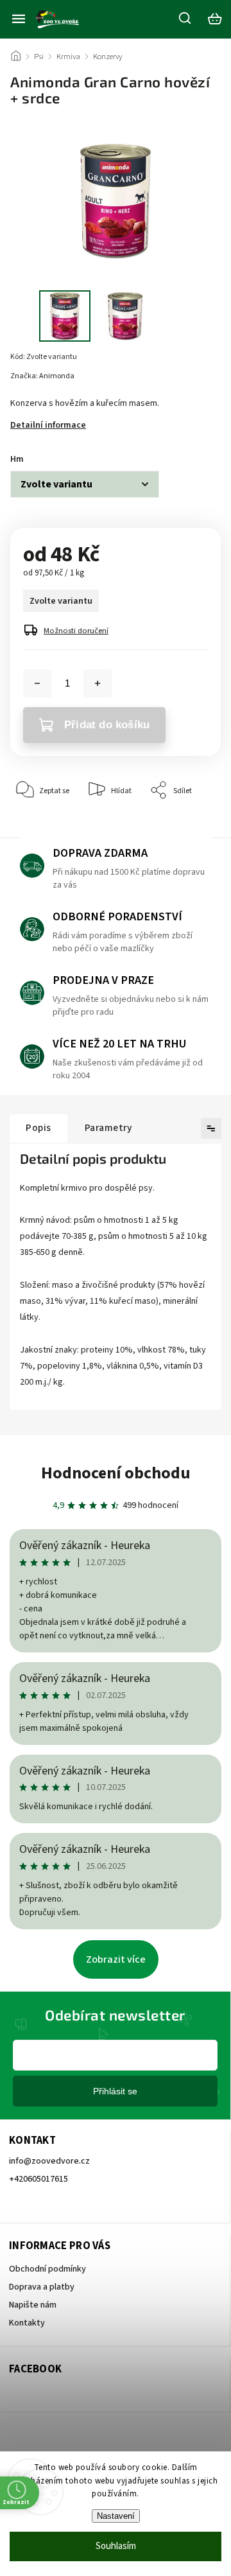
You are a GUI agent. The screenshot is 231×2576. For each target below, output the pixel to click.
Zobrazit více (116, 1959)
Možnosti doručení (76, 631)
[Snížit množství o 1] (37, 683)
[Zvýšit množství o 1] (98, 683)
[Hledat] (185, 18)
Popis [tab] (38, 1128)
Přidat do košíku (107, 725)
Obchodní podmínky (47, 2269)
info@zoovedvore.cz (49, 2161)
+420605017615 (38, 2179)
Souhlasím (116, 2546)
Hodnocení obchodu (116, 1473)
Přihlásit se (115, 2091)
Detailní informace (48, 425)
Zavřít (191, 829)
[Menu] (19, 19)
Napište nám (33, 2305)
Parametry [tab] (108, 1128)
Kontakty (27, 2323)
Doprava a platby (42, 2287)
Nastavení (116, 2516)
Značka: (42, 376)
